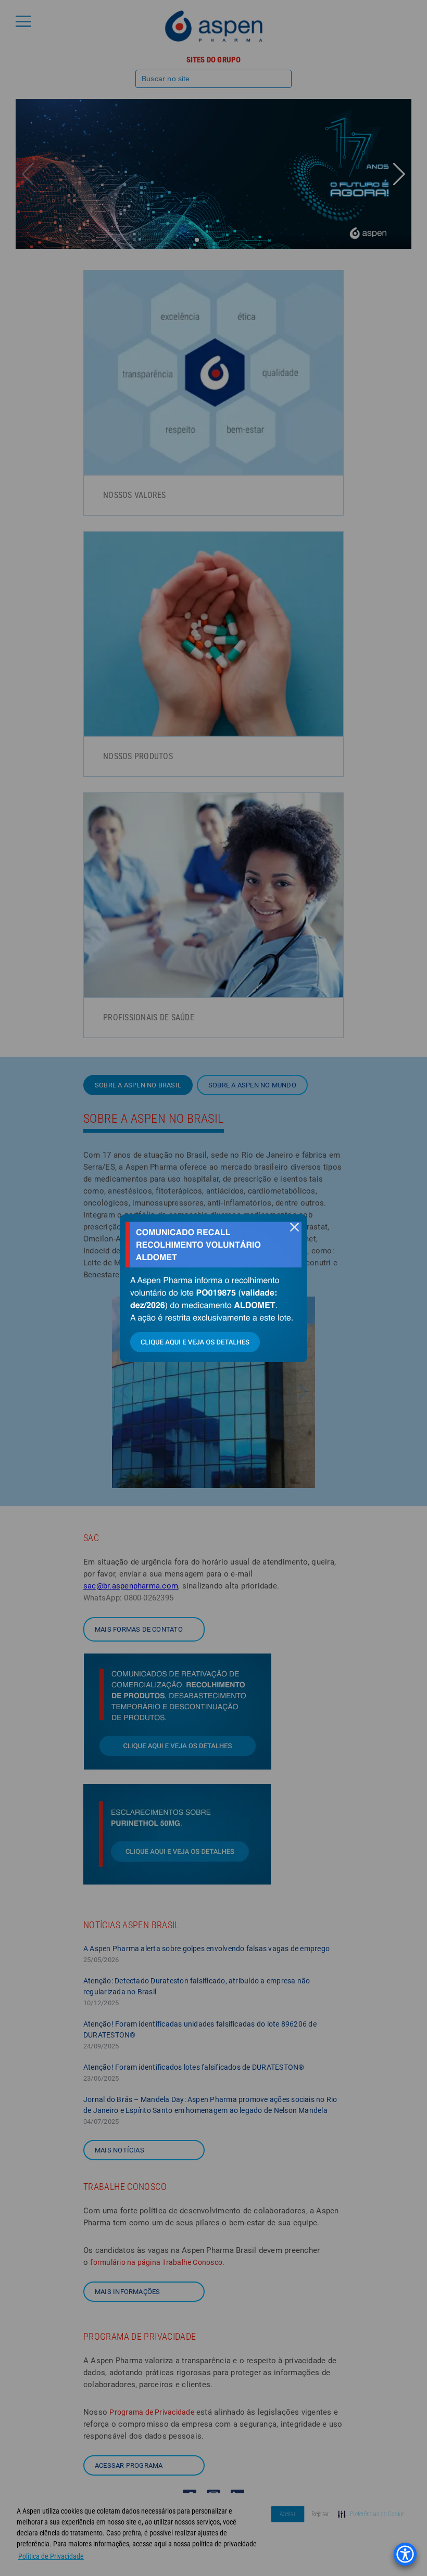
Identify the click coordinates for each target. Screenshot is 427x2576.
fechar (294, 1227)
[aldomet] (213, 1288)
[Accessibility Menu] (405, 2554)
